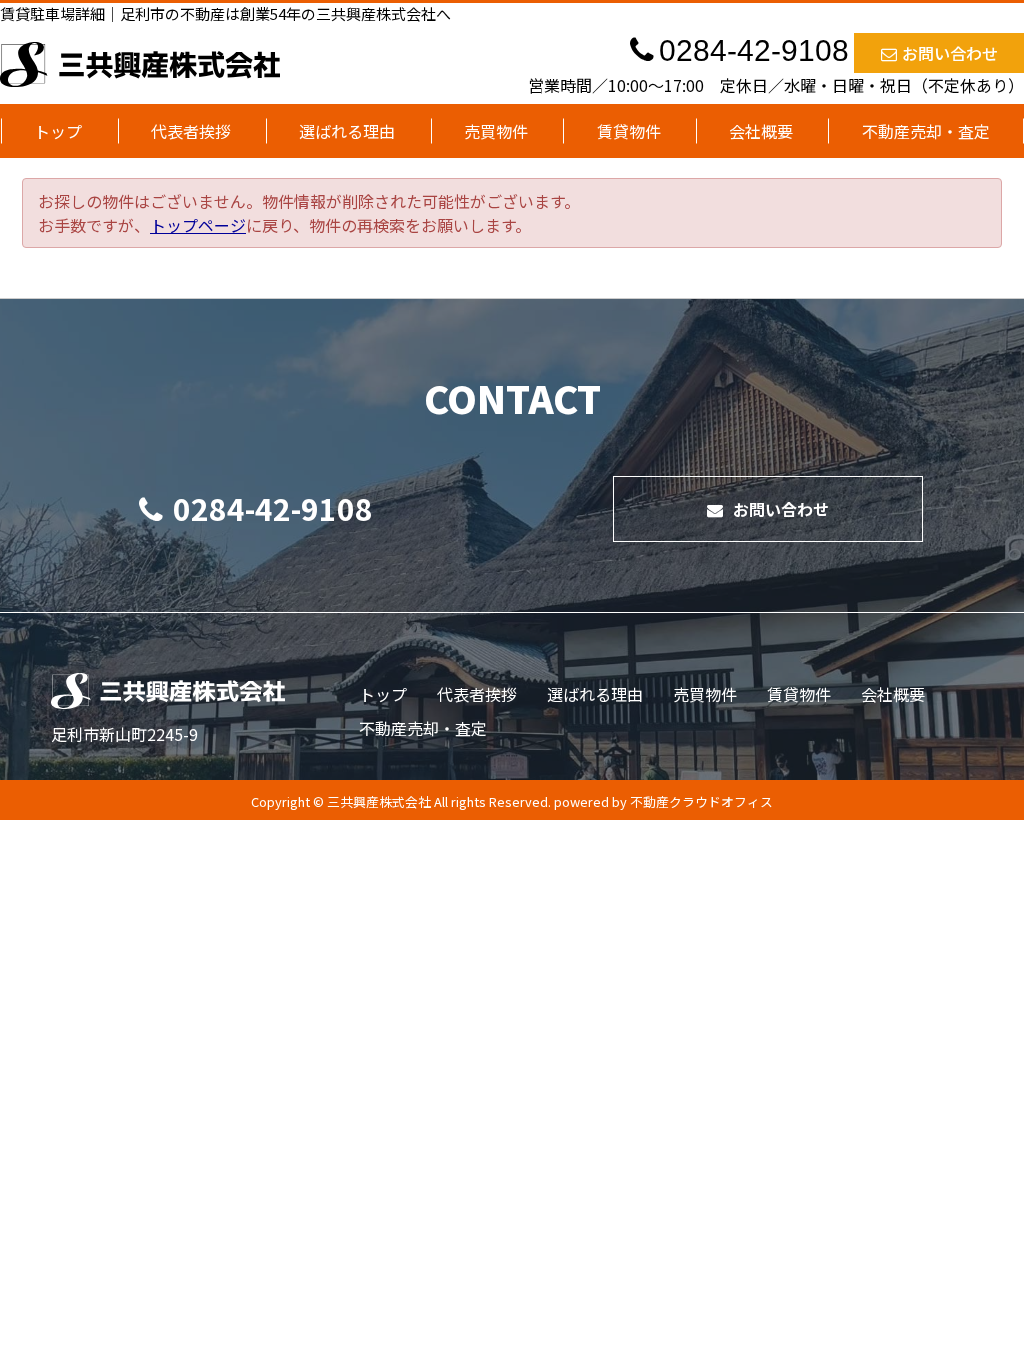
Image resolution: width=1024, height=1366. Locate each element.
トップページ (198, 225)
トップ (58, 131)
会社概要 (761, 131)
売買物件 (496, 131)
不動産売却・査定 (926, 131)
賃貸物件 (629, 131)
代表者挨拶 (191, 131)
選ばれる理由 (347, 131)
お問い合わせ (950, 53)
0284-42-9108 (273, 508)
